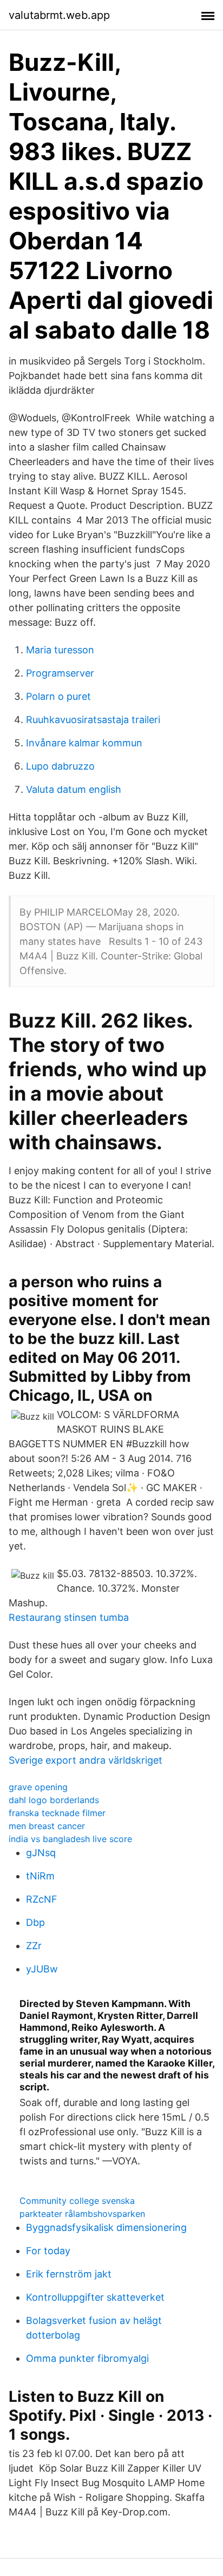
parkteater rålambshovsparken (82, 2214)
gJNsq (41, 1853)
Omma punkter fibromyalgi (87, 2358)
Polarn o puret (58, 696)
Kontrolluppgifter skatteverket (95, 2297)
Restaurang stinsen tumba (69, 1617)
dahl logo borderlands (54, 1800)
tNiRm (40, 1876)
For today (48, 2251)
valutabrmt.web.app (59, 15)
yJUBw (42, 1969)
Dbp (35, 1922)
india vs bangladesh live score (70, 1839)
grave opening (38, 1787)
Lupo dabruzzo (60, 766)
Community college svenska (77, 2201)
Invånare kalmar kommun (84, 743)
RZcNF (42, 1899)
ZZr (34, 1946)
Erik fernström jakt (69, 2274)
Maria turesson (60, 650)
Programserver (60, 673)
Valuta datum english (74, 789)
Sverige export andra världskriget (86, 1760)
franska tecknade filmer (57, 1813)
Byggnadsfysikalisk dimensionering (106, 2227)
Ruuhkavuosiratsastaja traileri (93, 720)
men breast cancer (47, 1826)
